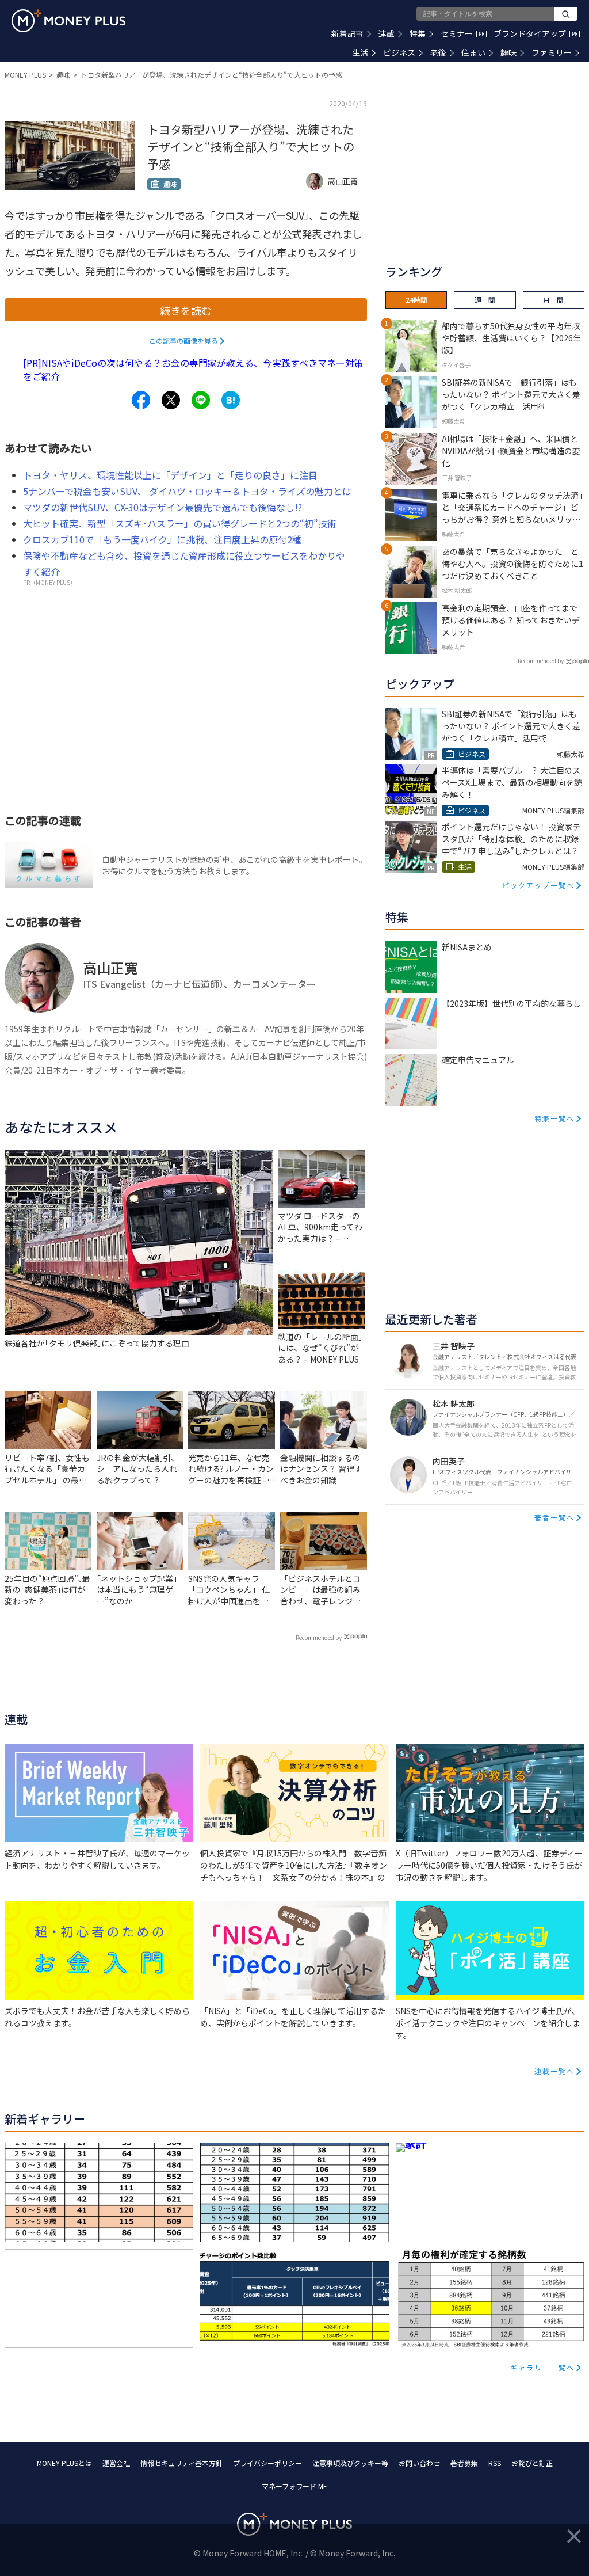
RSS (495, 2463)
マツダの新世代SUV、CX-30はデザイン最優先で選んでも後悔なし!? (162, 507)
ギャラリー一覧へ (542, 2367)
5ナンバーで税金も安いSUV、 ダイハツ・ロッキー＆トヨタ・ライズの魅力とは (187, 491)
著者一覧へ (554, 1517)
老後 (438, 52)
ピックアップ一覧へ (538, 885)
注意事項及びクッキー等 (350, 2463)
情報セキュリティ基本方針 (181, 2463)
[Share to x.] (171, 400)
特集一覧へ (554, 1118)
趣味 (508, 52)
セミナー (462, 33)
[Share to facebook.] (141, 400)
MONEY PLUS (25, 75)
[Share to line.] (201, 400)
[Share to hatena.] (231, 400)
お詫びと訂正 (532, 2463)
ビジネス (399, 52)
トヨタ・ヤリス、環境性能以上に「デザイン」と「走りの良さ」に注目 (170, 475)
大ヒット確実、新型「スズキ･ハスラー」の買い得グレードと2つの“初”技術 (180, 523)
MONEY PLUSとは (64, 2463)
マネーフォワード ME (294, 2486)
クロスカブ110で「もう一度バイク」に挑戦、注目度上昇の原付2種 (162, 539)
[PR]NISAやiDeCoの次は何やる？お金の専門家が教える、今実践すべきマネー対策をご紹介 (193, 370)
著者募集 (464, 2463)
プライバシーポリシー (267, 2463)
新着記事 (347, 33)
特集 (418, 33)
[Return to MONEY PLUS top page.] (68, 21)
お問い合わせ (419, 2463)
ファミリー (552, 52)
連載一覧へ (554, 2071)
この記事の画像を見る (183, 340)
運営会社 (116, 2463)
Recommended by (319, 1637)
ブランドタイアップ (536, 33)
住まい (473, 52)
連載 (387, 33)
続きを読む (186, 310)
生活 (360, 52)
